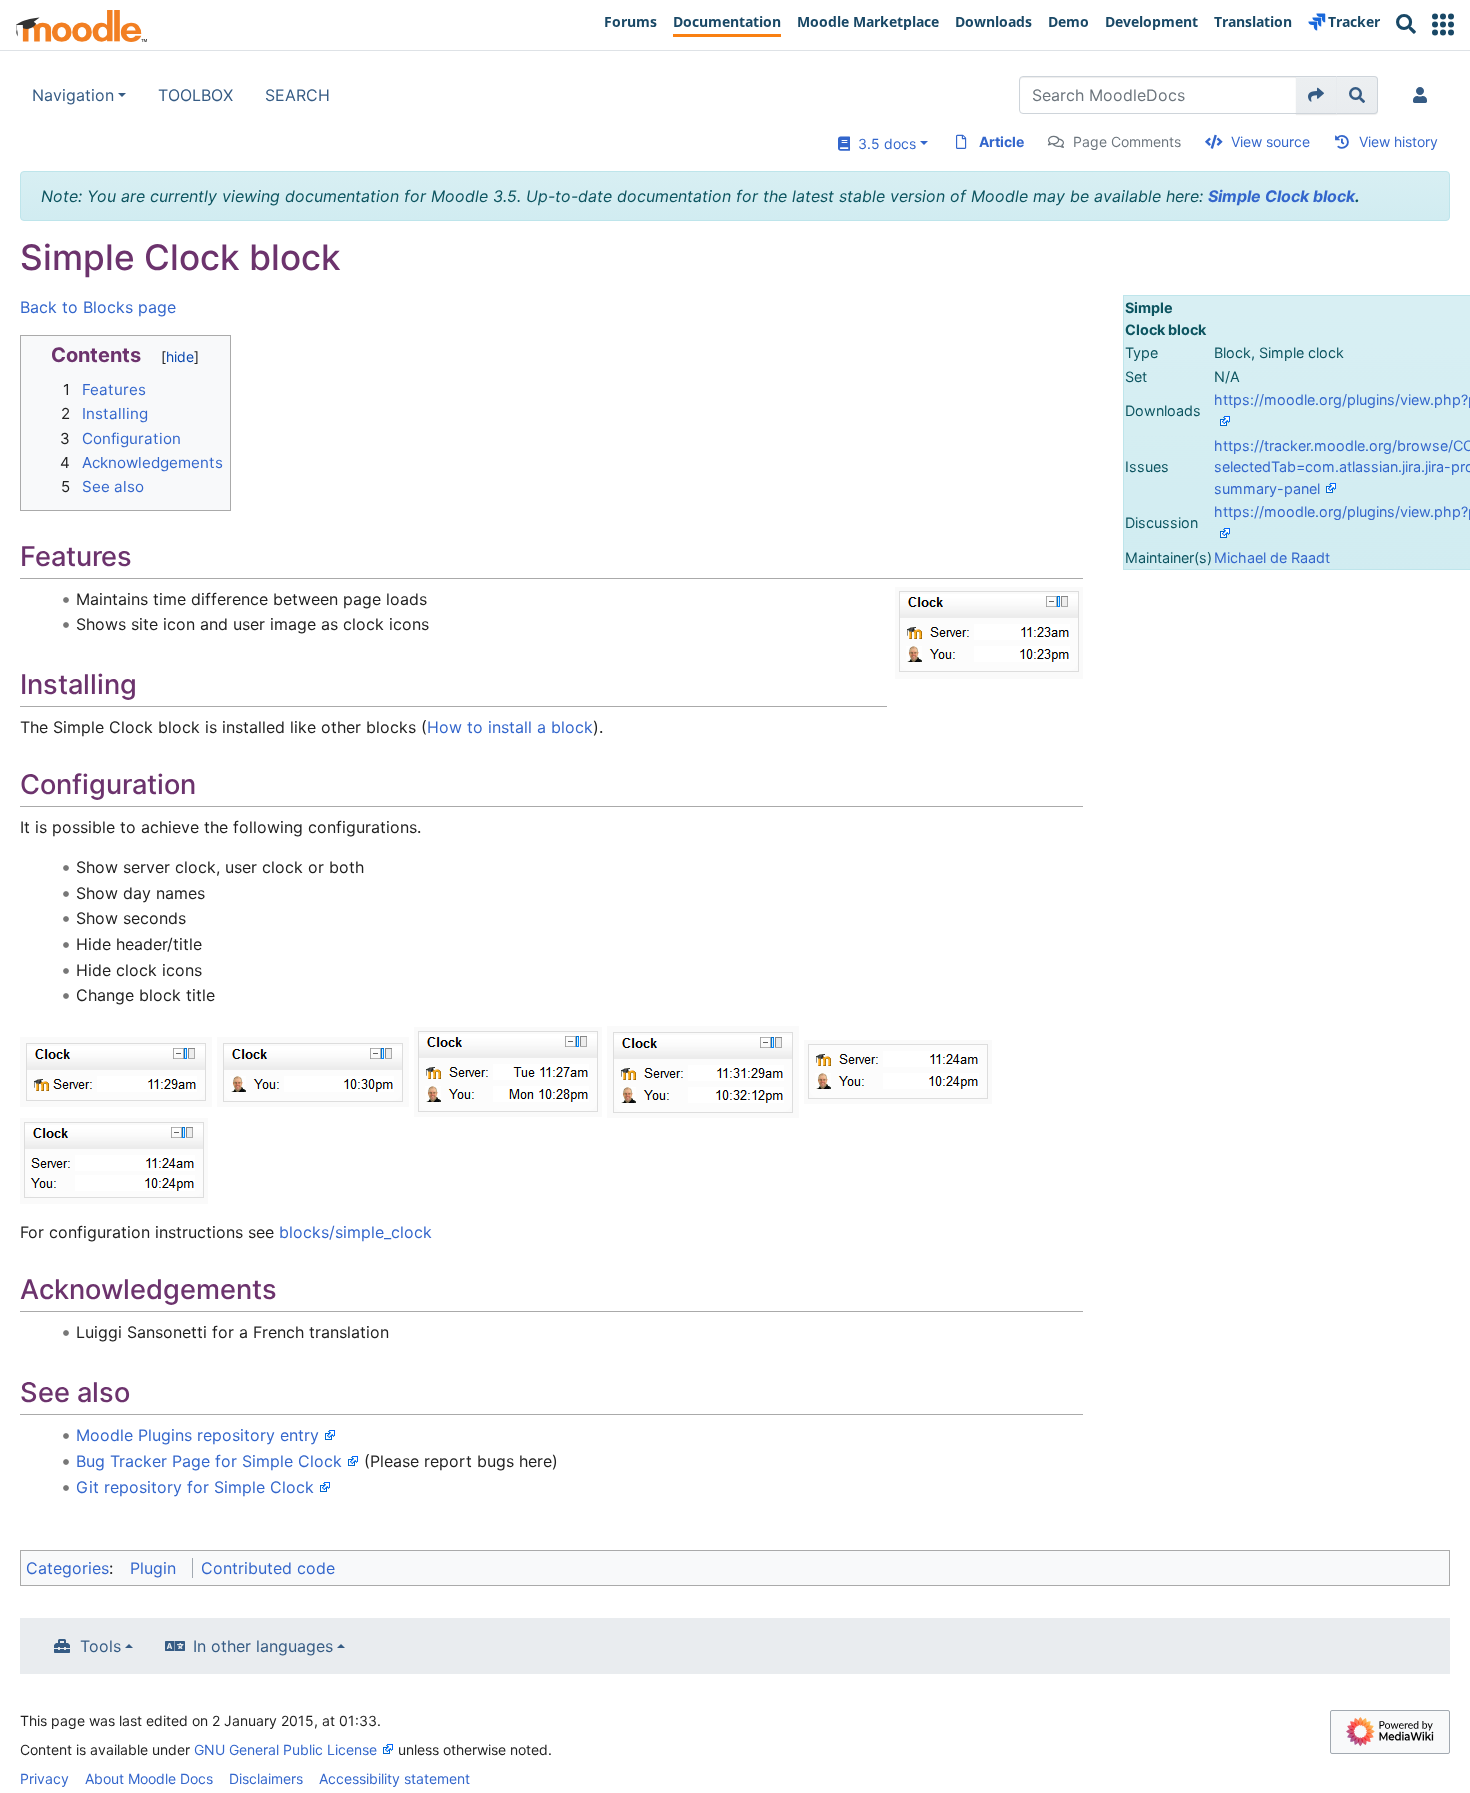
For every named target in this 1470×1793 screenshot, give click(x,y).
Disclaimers (266, 1778)
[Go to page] (1316, 95)
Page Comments (1127, 141)
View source (1270, 141)
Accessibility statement (394, 1778)
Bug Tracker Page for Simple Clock (209, 1461)
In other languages (263, 1646)
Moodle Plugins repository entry (197, 1435)
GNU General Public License (285, 1749)
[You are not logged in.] (1424, 95)
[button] (1443, 24)
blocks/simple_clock (355, 1232)
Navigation (73, 95)
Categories (67, 1568)
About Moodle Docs (149, 1778)
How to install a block (510, 727)
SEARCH (297, 95)
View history (1398, 141)
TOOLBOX (195, 95)
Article (1001, 141)
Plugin (153, 1568)
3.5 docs (883, 143)
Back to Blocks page (98, 307)
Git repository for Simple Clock (195, 1487)
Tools (100, 1646)
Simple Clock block (1281, 196)
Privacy (44, 1778)
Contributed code (268, 1568)
